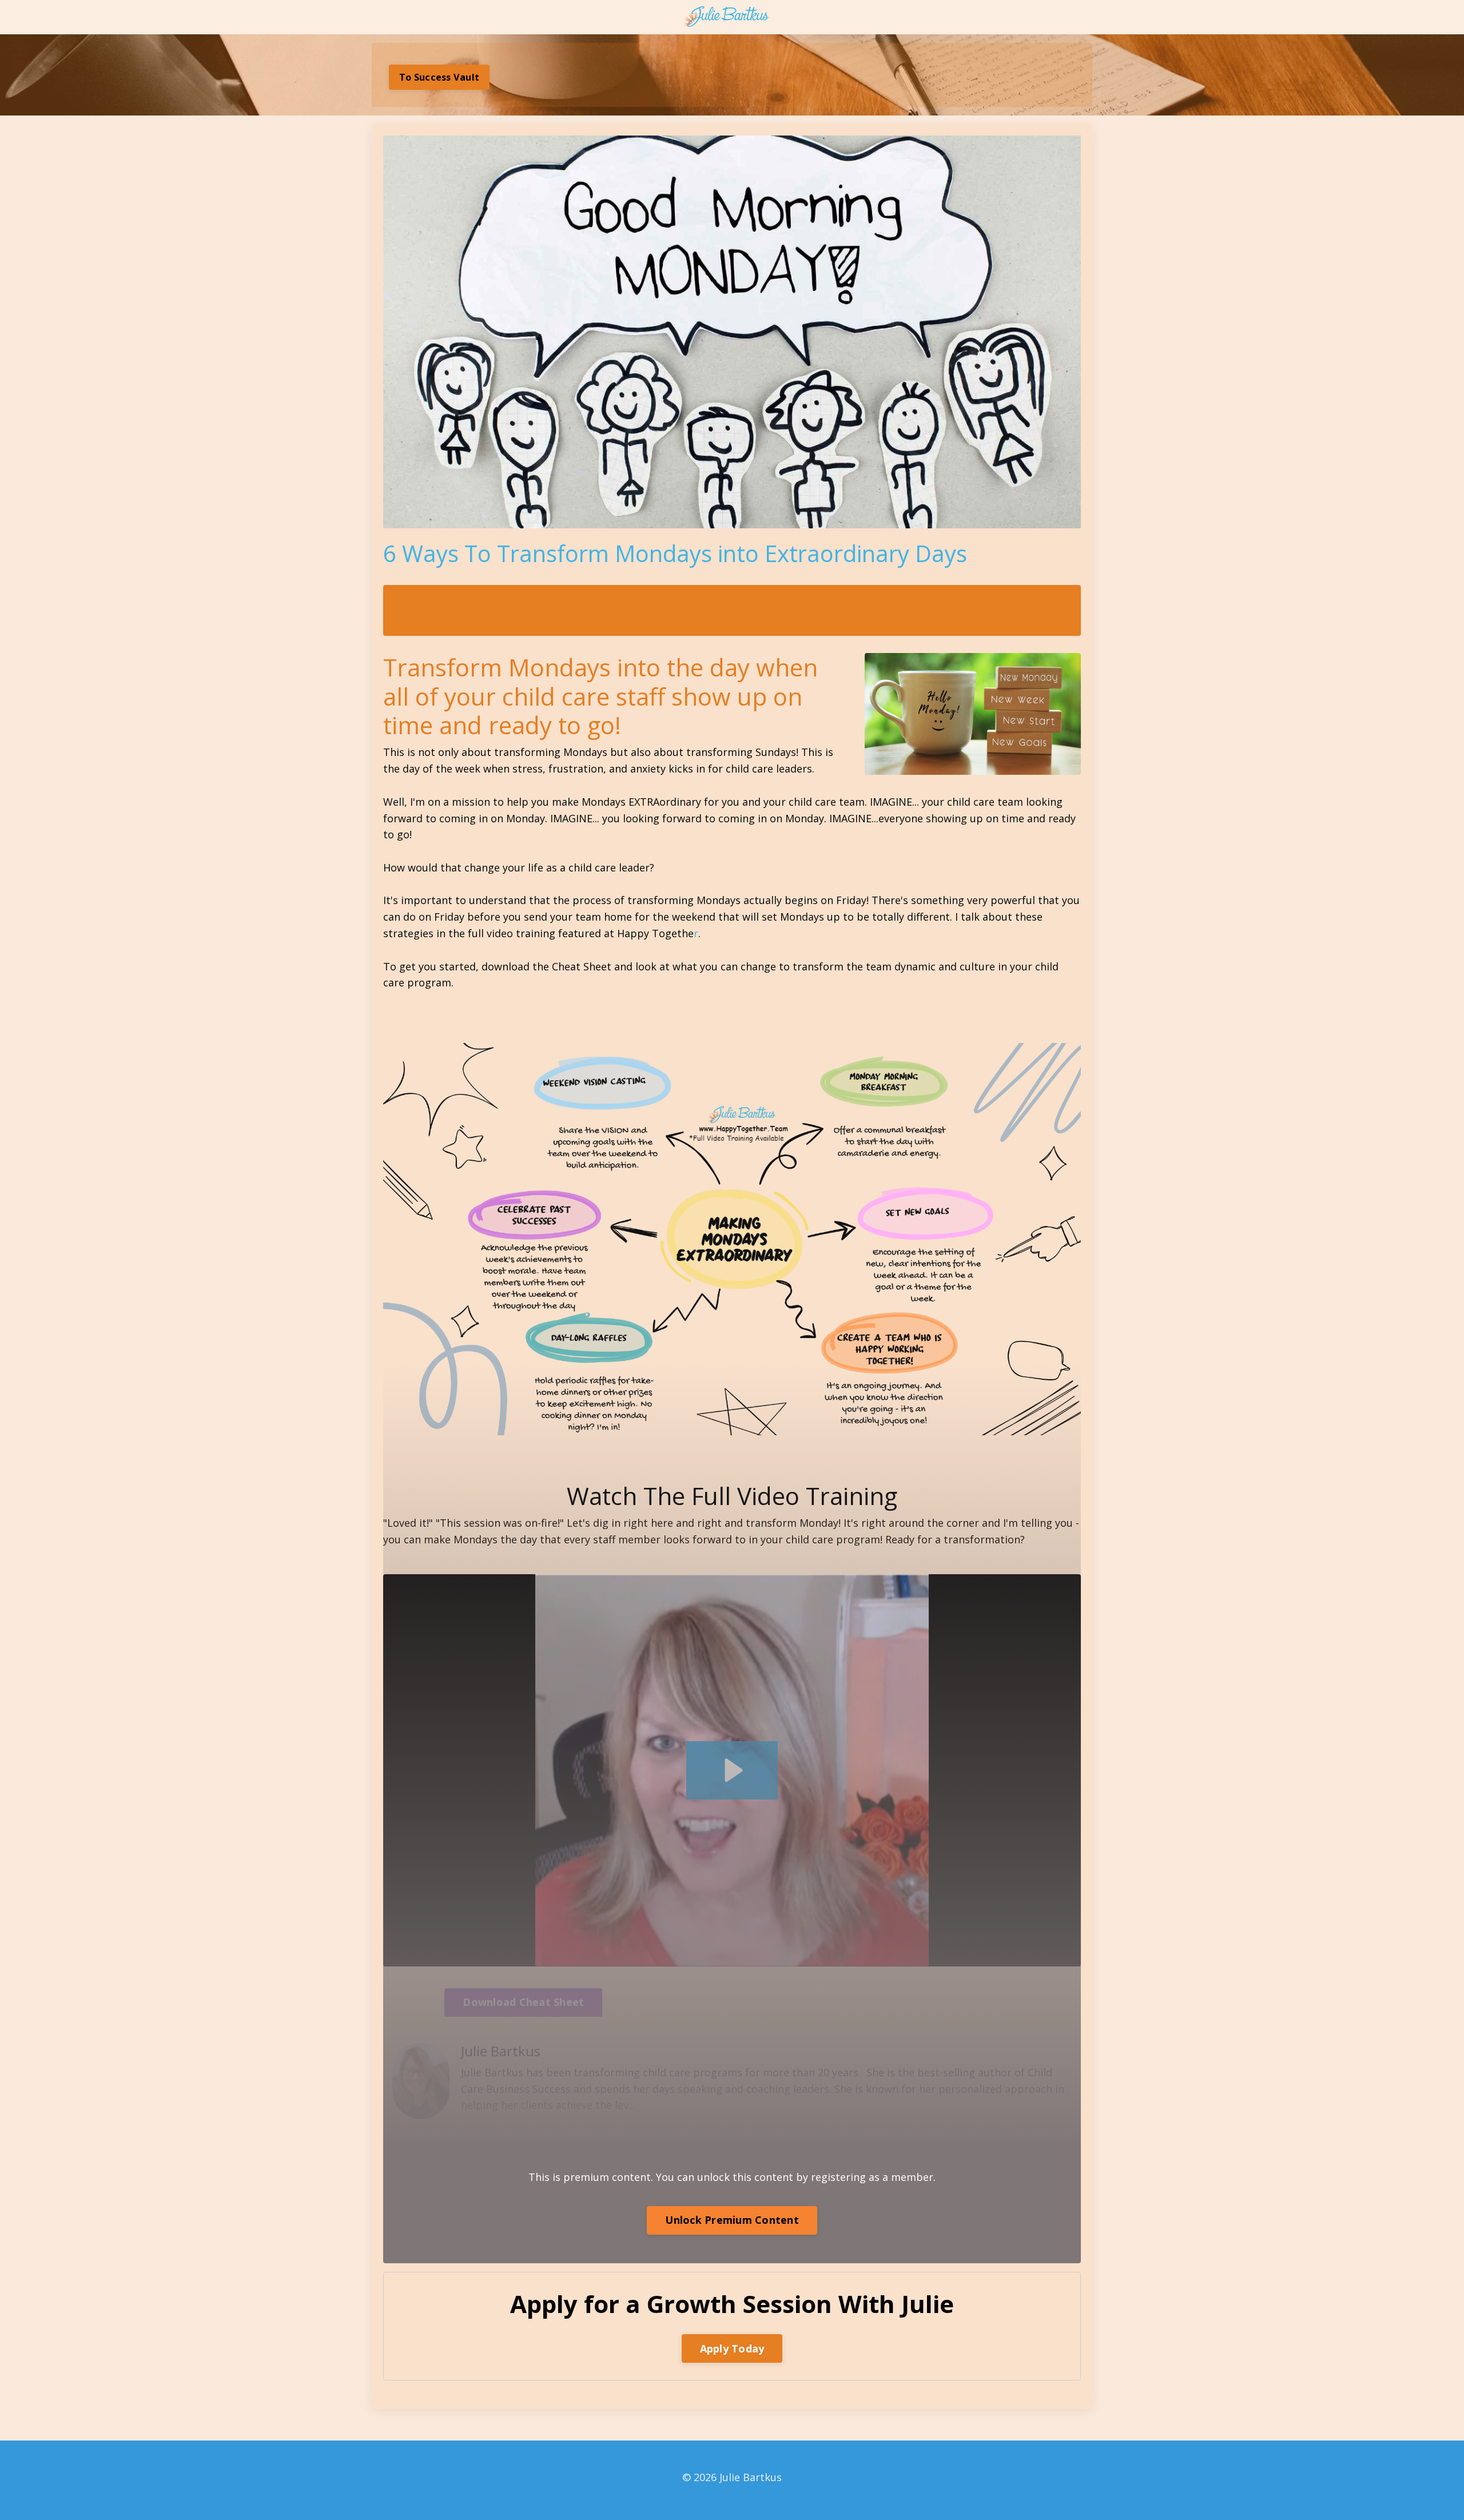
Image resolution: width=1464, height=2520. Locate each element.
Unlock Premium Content (732, 2220)
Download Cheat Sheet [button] (523, 2002)
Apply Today (732, 2348)
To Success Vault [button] (439, 77)
